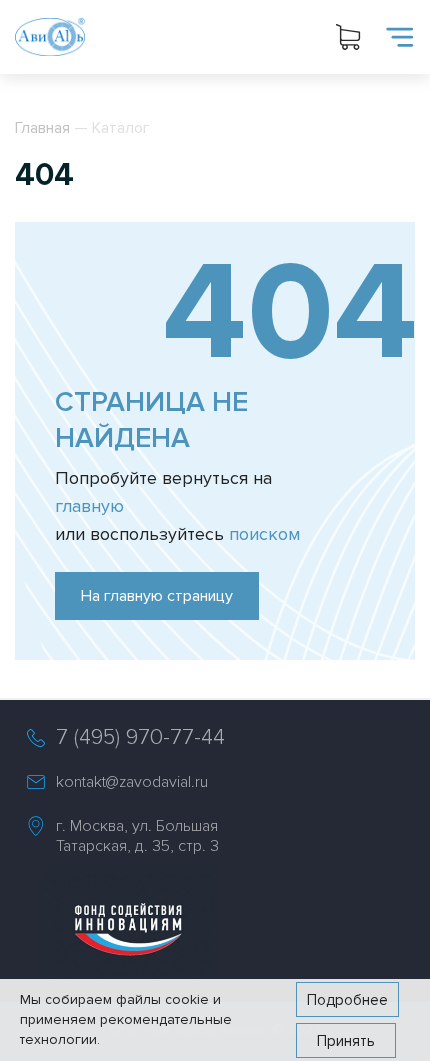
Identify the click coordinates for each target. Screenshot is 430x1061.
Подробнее (347, 1000)
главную (89, 506)
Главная (42, 128)
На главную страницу (157, 596)
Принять (346, 1041)
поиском (264, 534)
